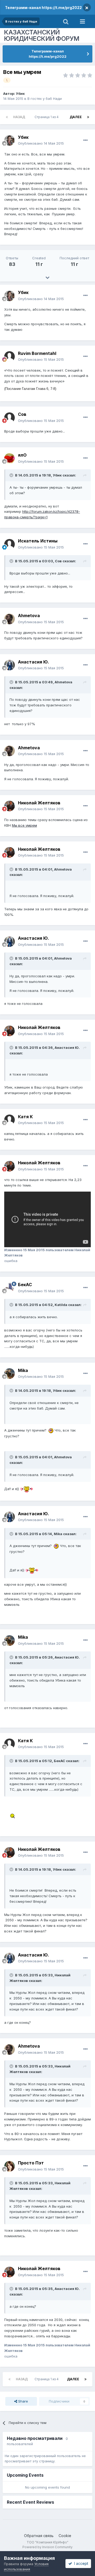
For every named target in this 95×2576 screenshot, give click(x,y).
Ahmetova (29, 616)
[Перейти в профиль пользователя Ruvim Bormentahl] (9, 356)
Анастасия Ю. (34, 662)
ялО (22, 455)
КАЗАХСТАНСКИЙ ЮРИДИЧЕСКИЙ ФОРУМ (42, 35)
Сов (22, 414)
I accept (80, 2563)
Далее (76, 117)
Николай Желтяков (39, 803)
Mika (23, 1370)
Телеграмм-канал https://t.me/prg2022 (43, 8)
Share (23, 2401)
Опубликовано (41, 143)
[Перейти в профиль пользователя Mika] (9, 1374)
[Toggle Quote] (12, 475)
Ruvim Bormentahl (37, 353)
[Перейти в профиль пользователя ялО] (9, 458)
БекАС (25, 1285)
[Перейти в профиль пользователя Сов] (9, 418)
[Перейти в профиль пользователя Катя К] (9, 1120)
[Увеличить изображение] (51, 1430)
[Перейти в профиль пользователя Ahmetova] (9, 619)
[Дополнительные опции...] (85, 140)
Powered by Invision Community (47, 2547)
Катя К (25, 1117)
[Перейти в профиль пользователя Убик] (9, 140)
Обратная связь (39, 2536)
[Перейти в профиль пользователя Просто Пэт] (9, 2166)
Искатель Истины (38, 541)
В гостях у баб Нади (45, 99)
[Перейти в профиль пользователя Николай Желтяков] (9, 806)
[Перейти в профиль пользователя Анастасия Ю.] (9, 665)
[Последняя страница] (88, 117)
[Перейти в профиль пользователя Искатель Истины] (9, 544)
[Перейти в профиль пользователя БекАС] (9, 1288)
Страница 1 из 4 (47, 117)
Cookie (65, 2536)
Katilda (61, 1305)
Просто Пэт (31, 2163)
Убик (20, 93)
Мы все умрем (24, 825)
